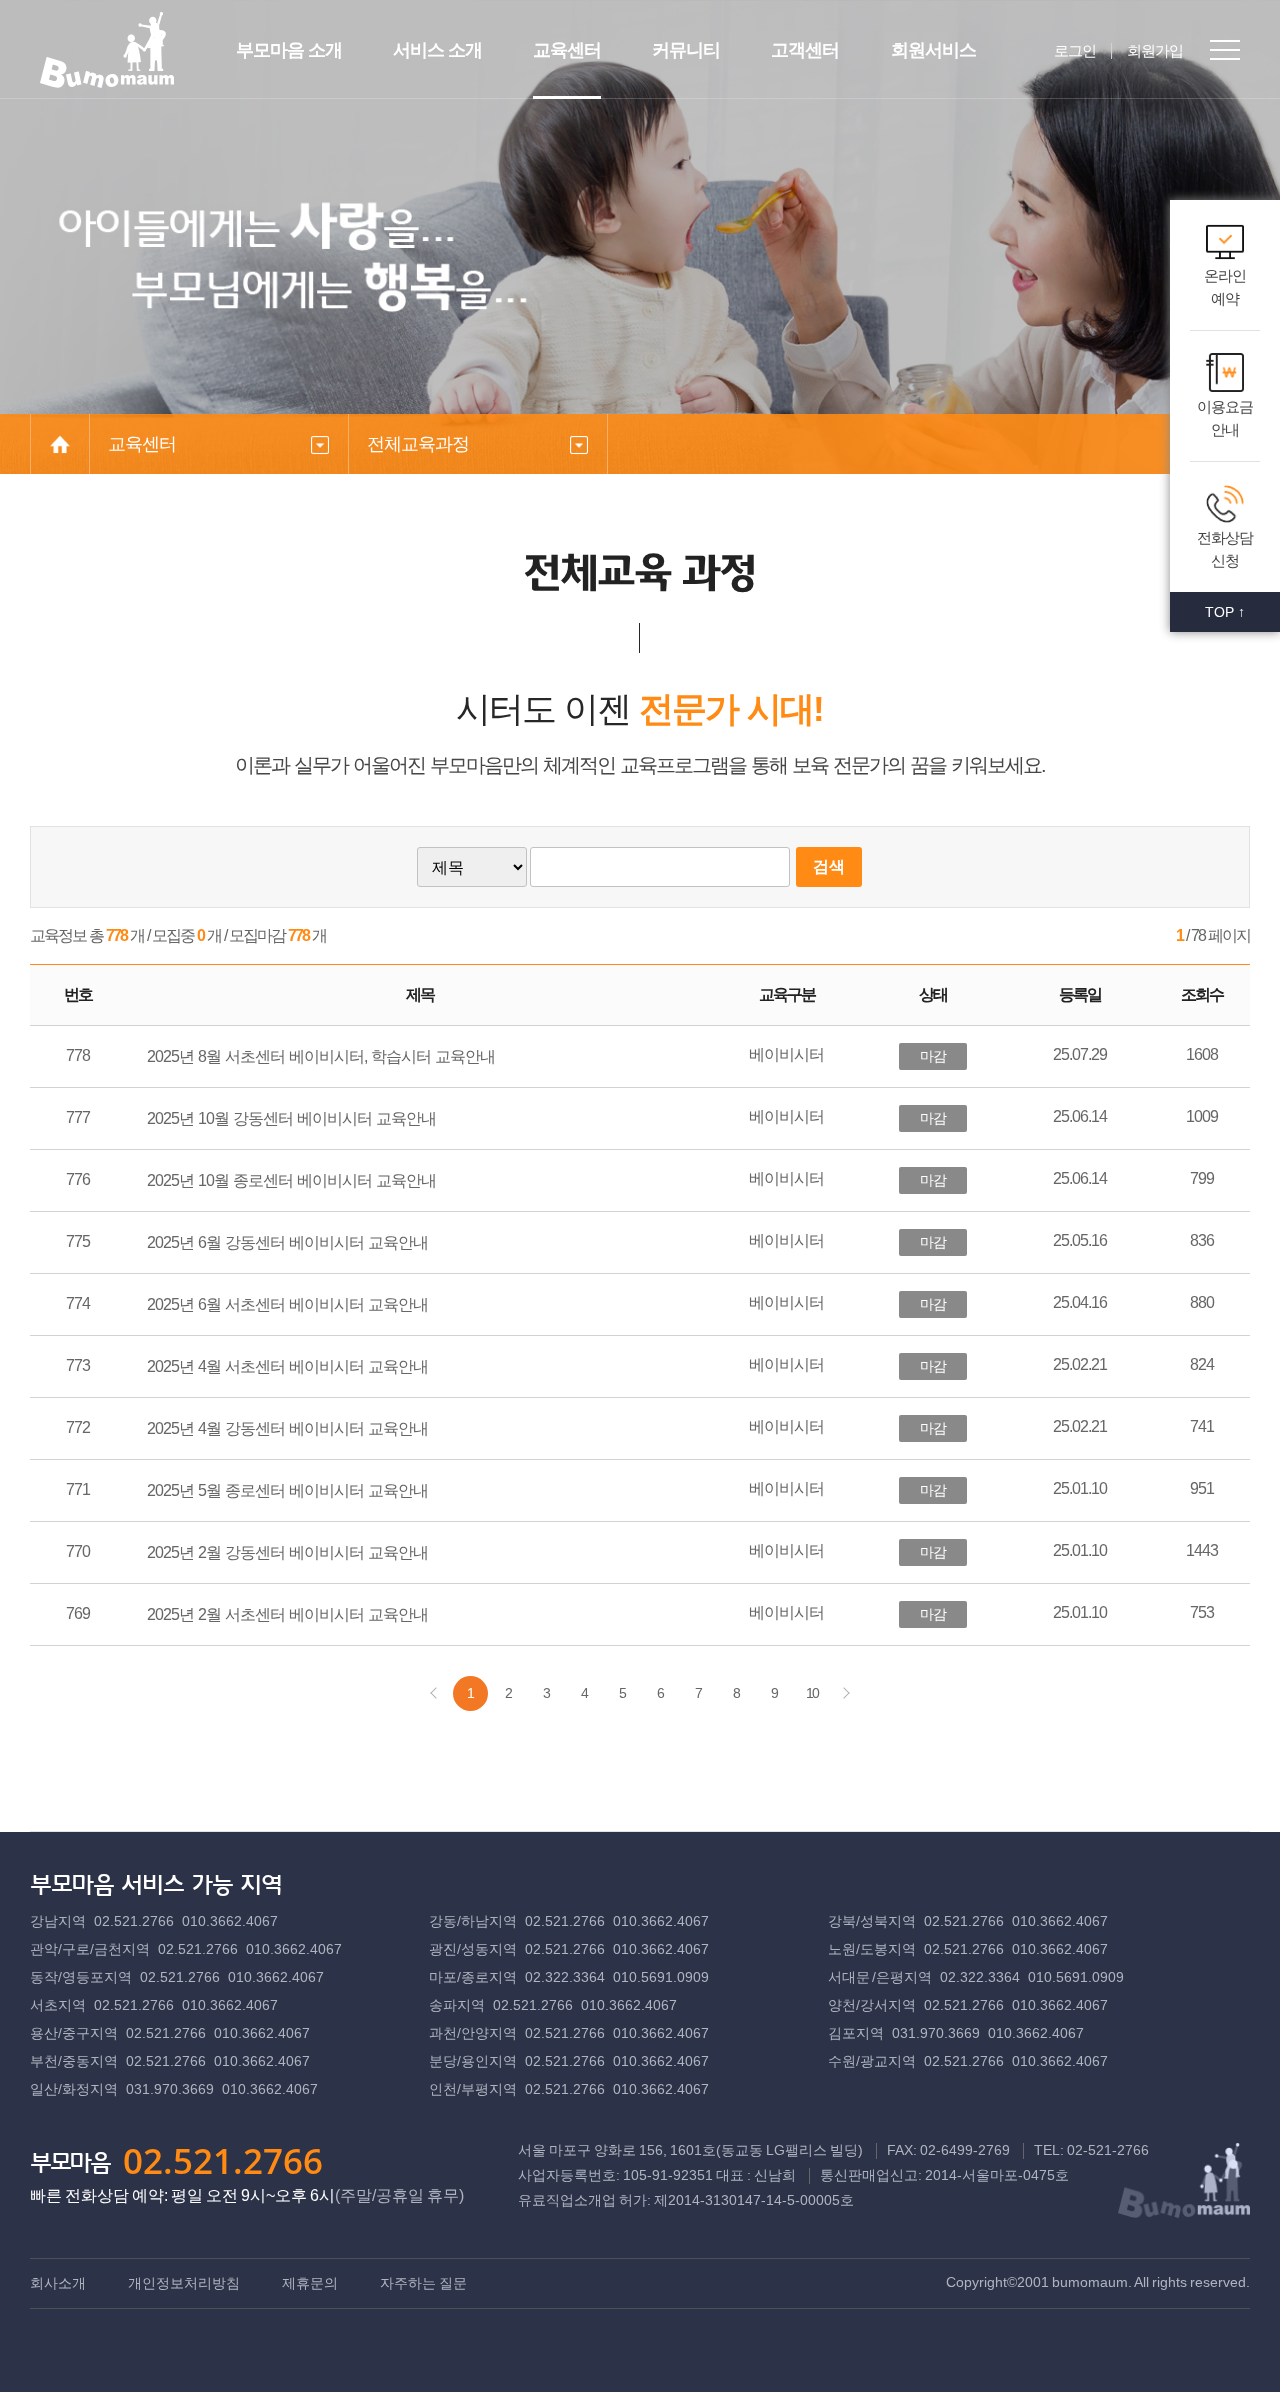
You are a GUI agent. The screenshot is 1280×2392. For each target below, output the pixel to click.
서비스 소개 (437, 50)
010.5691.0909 (661, 1977)
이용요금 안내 (1225, 418)
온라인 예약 (1225, 287)
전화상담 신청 (1225, 549)
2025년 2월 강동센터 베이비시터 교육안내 (287, 1552)
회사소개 (58, 2283)
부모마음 (107, 50)
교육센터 (567, 50)
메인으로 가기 (60, 444)
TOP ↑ (1225, 612)
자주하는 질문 (423, 2283)
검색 (829, 866)
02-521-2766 (1108, 2150)
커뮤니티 (686, 50)
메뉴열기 (1225, 50)
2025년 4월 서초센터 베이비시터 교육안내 (287, 1366)
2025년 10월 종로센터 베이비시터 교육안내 (291, 1180)
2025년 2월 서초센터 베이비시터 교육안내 (287, 1614)
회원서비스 (933, 50)
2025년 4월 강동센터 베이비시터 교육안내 (287, 1428)
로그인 (1075, 51)
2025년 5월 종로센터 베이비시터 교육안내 (287, 1490)
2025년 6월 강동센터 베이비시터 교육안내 (287, 1242)
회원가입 (1155, 51)
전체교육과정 (418, 444)
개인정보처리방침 (184, 2283)
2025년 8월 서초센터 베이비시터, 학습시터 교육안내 (321, 1056)
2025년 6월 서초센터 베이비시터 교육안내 (287, 1304)
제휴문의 (310, 2283)
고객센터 (805, 50)
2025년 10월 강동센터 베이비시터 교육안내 (291, 1118)
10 (812, 1693)
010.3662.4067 (230, 1921)
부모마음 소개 (289, 50)
